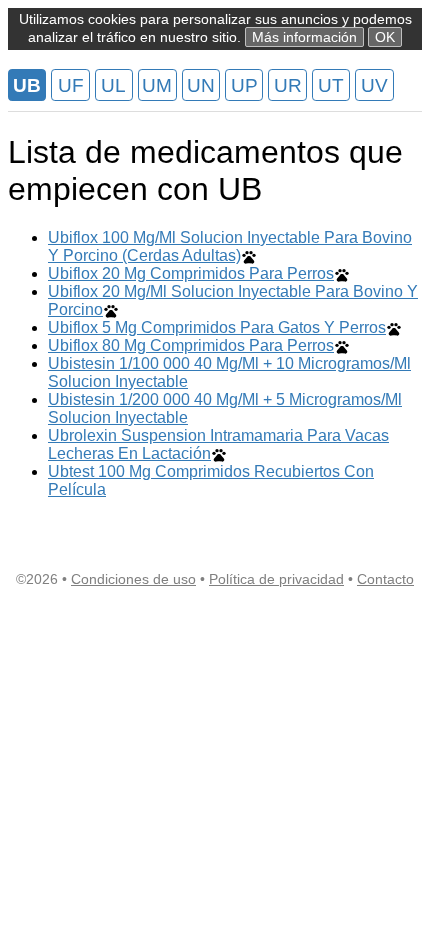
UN (201, 85)
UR (288, 85)
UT (331, 85)
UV (374, 85)
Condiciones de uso (133, 579)
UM (157, 85)
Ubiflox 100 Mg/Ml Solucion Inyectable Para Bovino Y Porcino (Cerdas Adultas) (230, 246)
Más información (304, 37)
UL (113, 85)
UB (27, 85)
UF (71, 85)
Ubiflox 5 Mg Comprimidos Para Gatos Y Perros (217, 327)
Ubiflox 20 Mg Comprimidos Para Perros (191, 273)
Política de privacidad (276, 579)
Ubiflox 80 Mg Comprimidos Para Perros (191, 345)
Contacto (385, 579)
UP (244, 85)
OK (385, 37)
